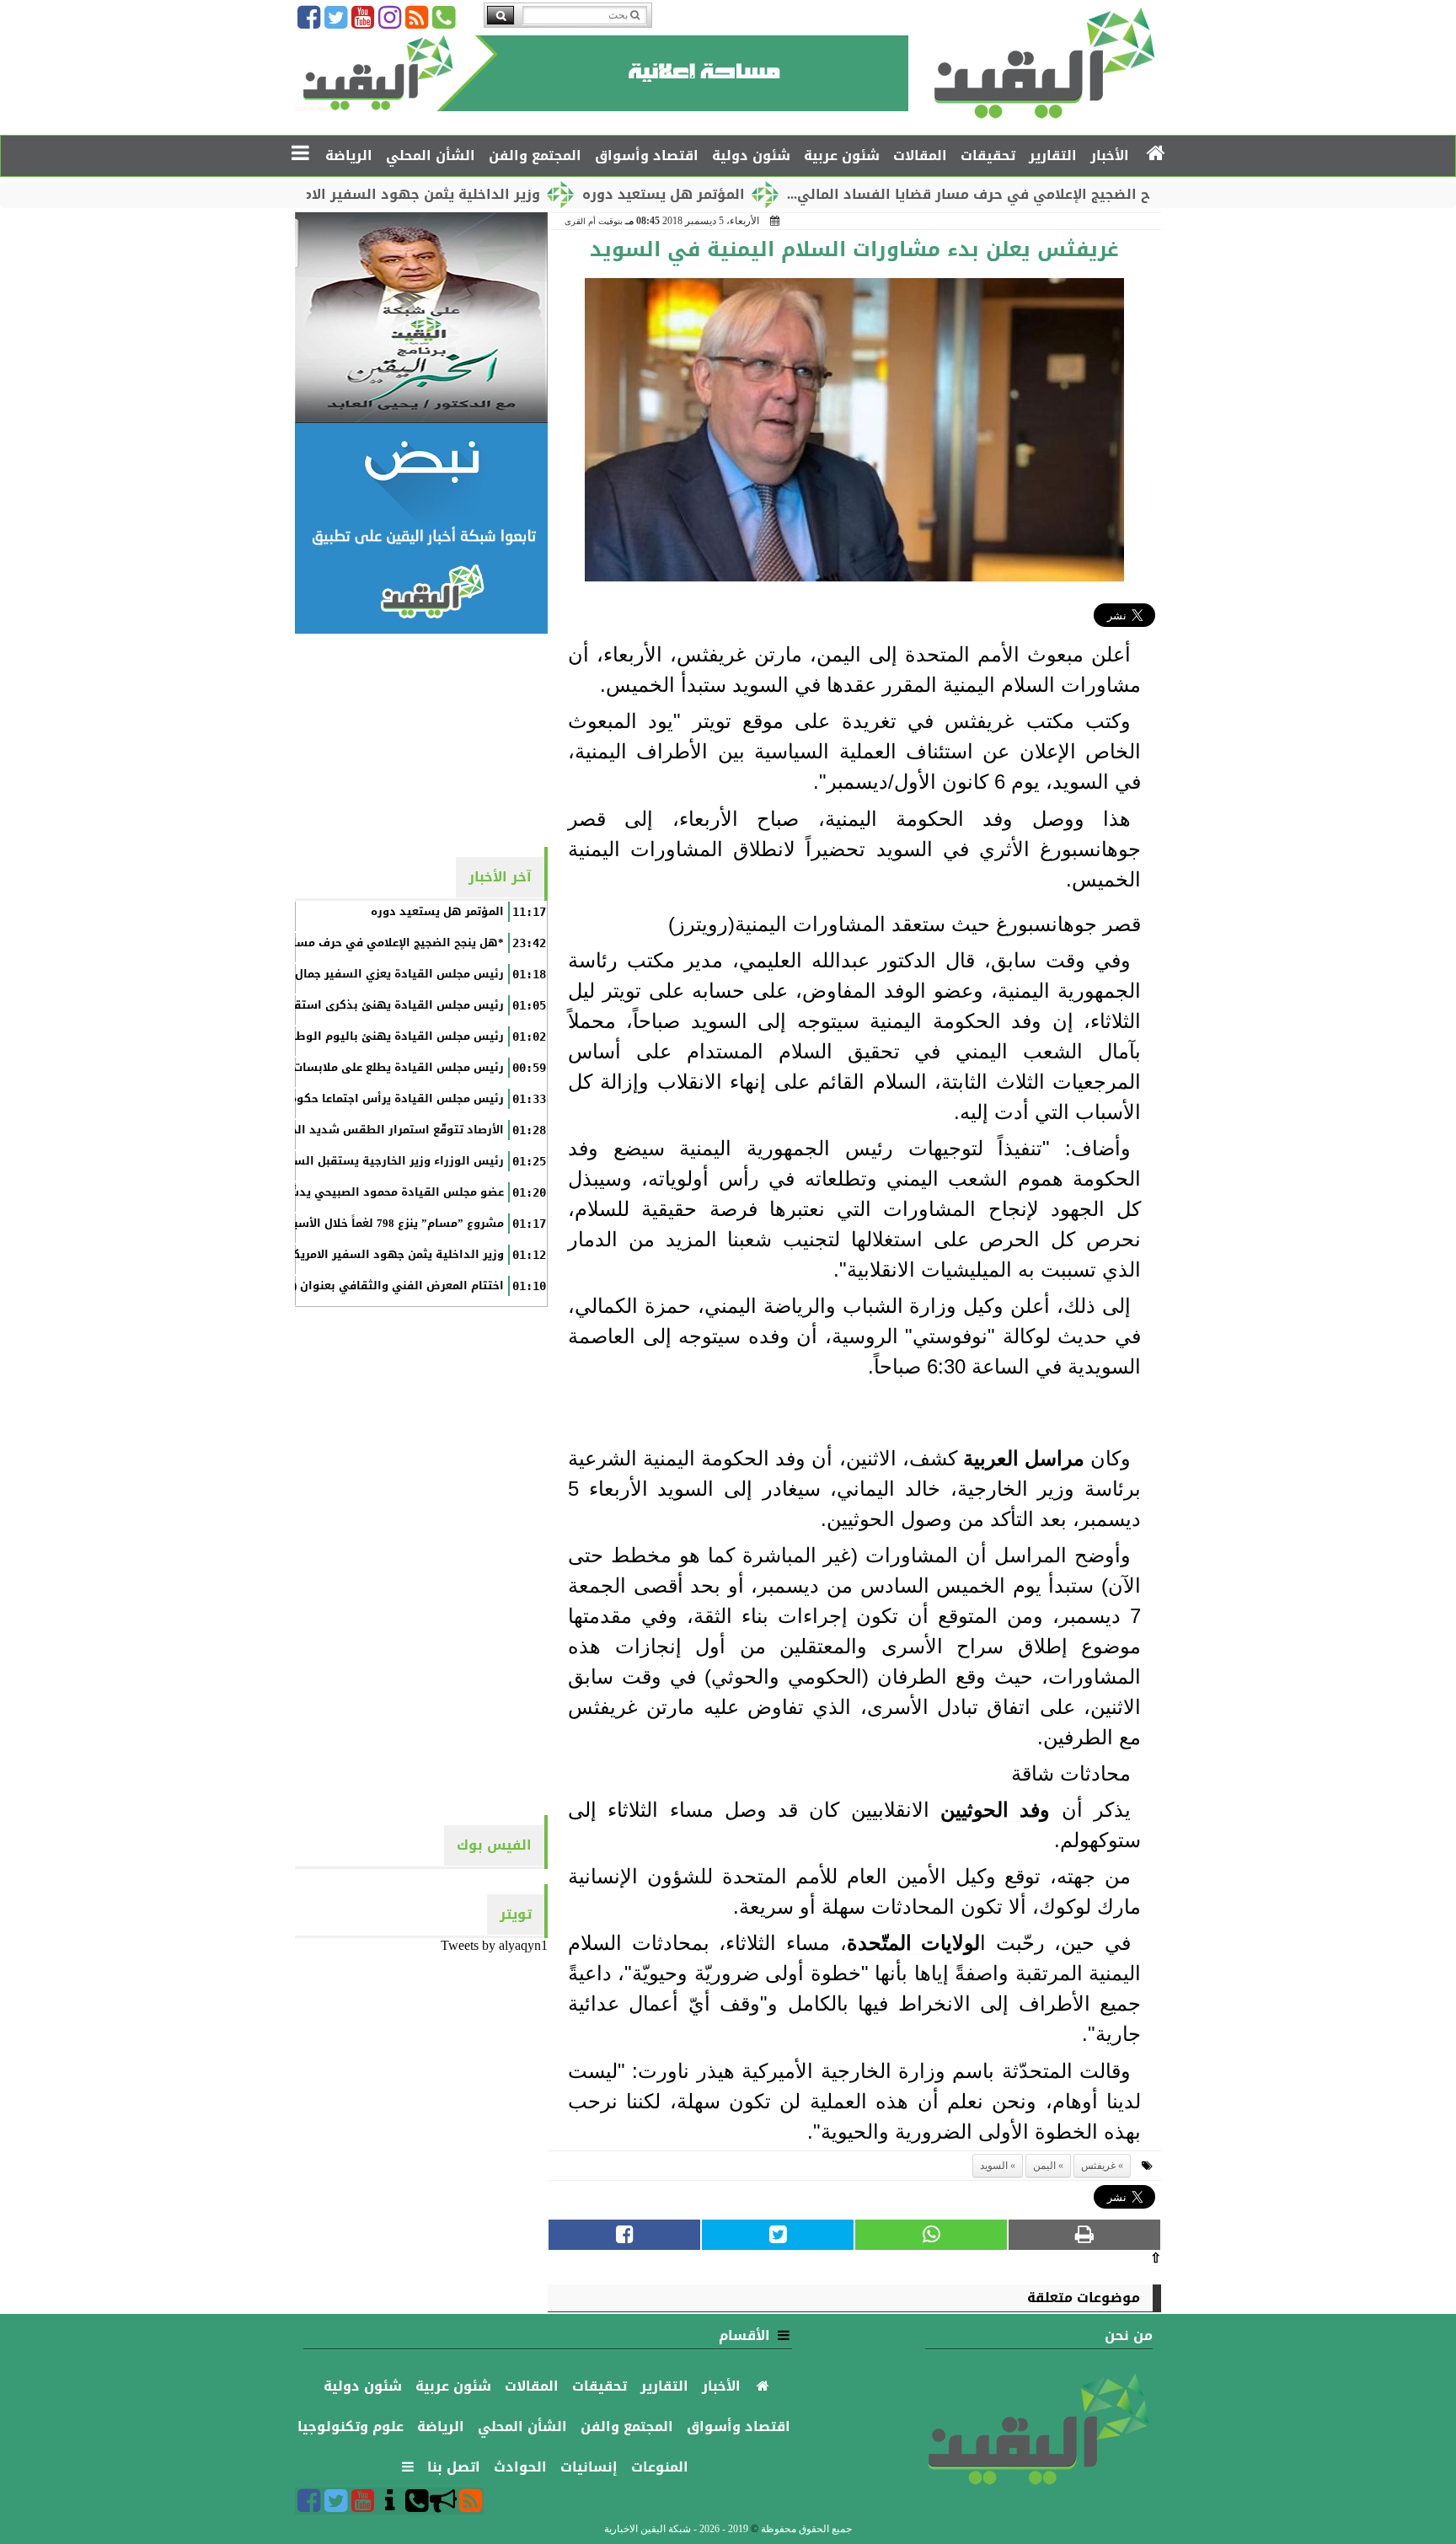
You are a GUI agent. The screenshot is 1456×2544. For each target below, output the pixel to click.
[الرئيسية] (1156, 154)
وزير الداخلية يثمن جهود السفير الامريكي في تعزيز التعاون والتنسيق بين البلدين (288, 1255)
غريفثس (1098, 2166)
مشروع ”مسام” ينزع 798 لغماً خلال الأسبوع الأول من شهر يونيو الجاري (318, 1224)
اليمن (1044, 2166)
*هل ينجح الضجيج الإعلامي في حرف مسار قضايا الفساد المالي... (1079, 194)
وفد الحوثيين (995, 1810)
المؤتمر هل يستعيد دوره (749, 194)
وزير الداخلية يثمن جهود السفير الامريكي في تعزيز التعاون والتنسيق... (393, 194)
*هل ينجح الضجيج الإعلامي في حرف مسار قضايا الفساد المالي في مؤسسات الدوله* (280, 943)
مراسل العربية (1024, 1458)
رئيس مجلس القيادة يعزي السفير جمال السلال (379, 974)
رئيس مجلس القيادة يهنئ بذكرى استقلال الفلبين (370, 1005)
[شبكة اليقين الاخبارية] (421, 318)
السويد (994, 2166)
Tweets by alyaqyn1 (494, 1945)
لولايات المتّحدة (914, 1943)
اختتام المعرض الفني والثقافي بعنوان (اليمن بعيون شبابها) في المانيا (316, 1286)
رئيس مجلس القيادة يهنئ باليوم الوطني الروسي (369, 1036)
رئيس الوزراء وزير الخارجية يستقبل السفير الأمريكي (365, 1161)
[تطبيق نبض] (421, 528)
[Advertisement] (421, 739)
